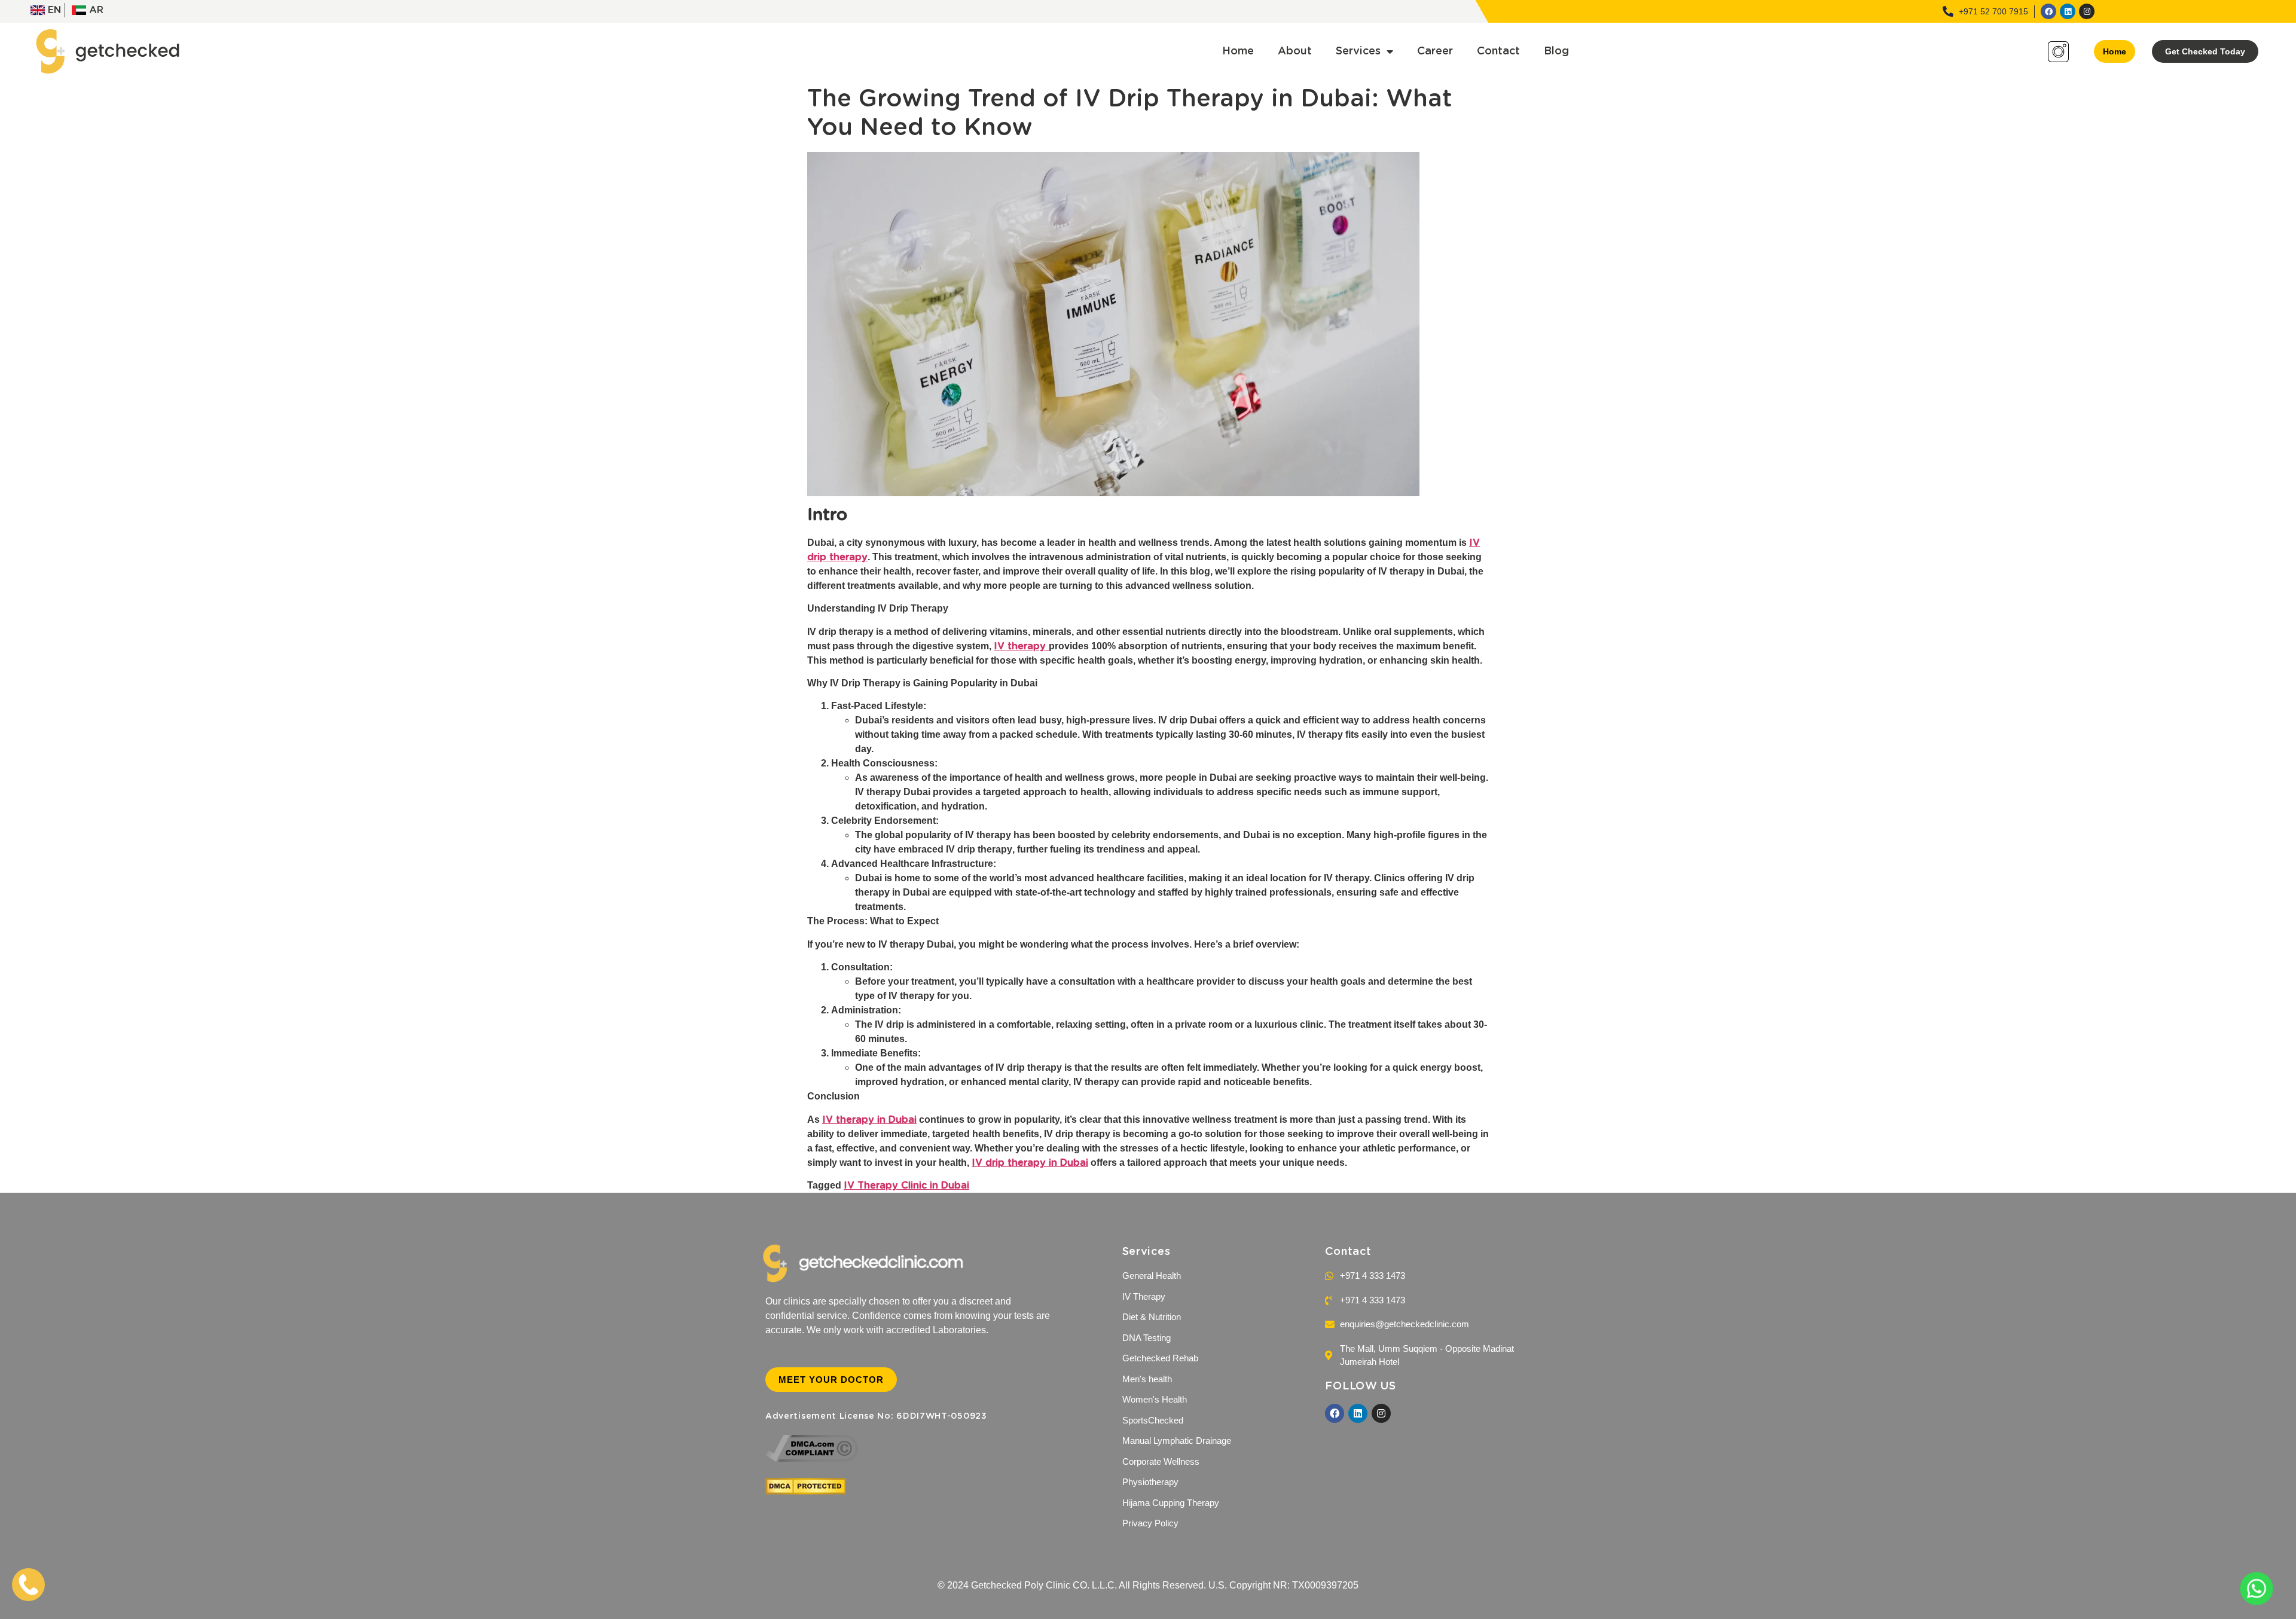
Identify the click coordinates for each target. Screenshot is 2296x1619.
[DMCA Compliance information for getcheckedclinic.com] (812, 1459)
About (1295, 51)
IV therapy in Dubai (869, 1120)
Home (1238, 51)
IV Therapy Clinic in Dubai (906, 1186)
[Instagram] (2087, 11)
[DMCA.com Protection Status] (806, 1492)
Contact (1498, 51)
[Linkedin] (2068, 11)
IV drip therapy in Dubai (1030, 1163)
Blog (1556, 51)
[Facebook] (2048, 11)
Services (1358, 51)
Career (1435, 51)
